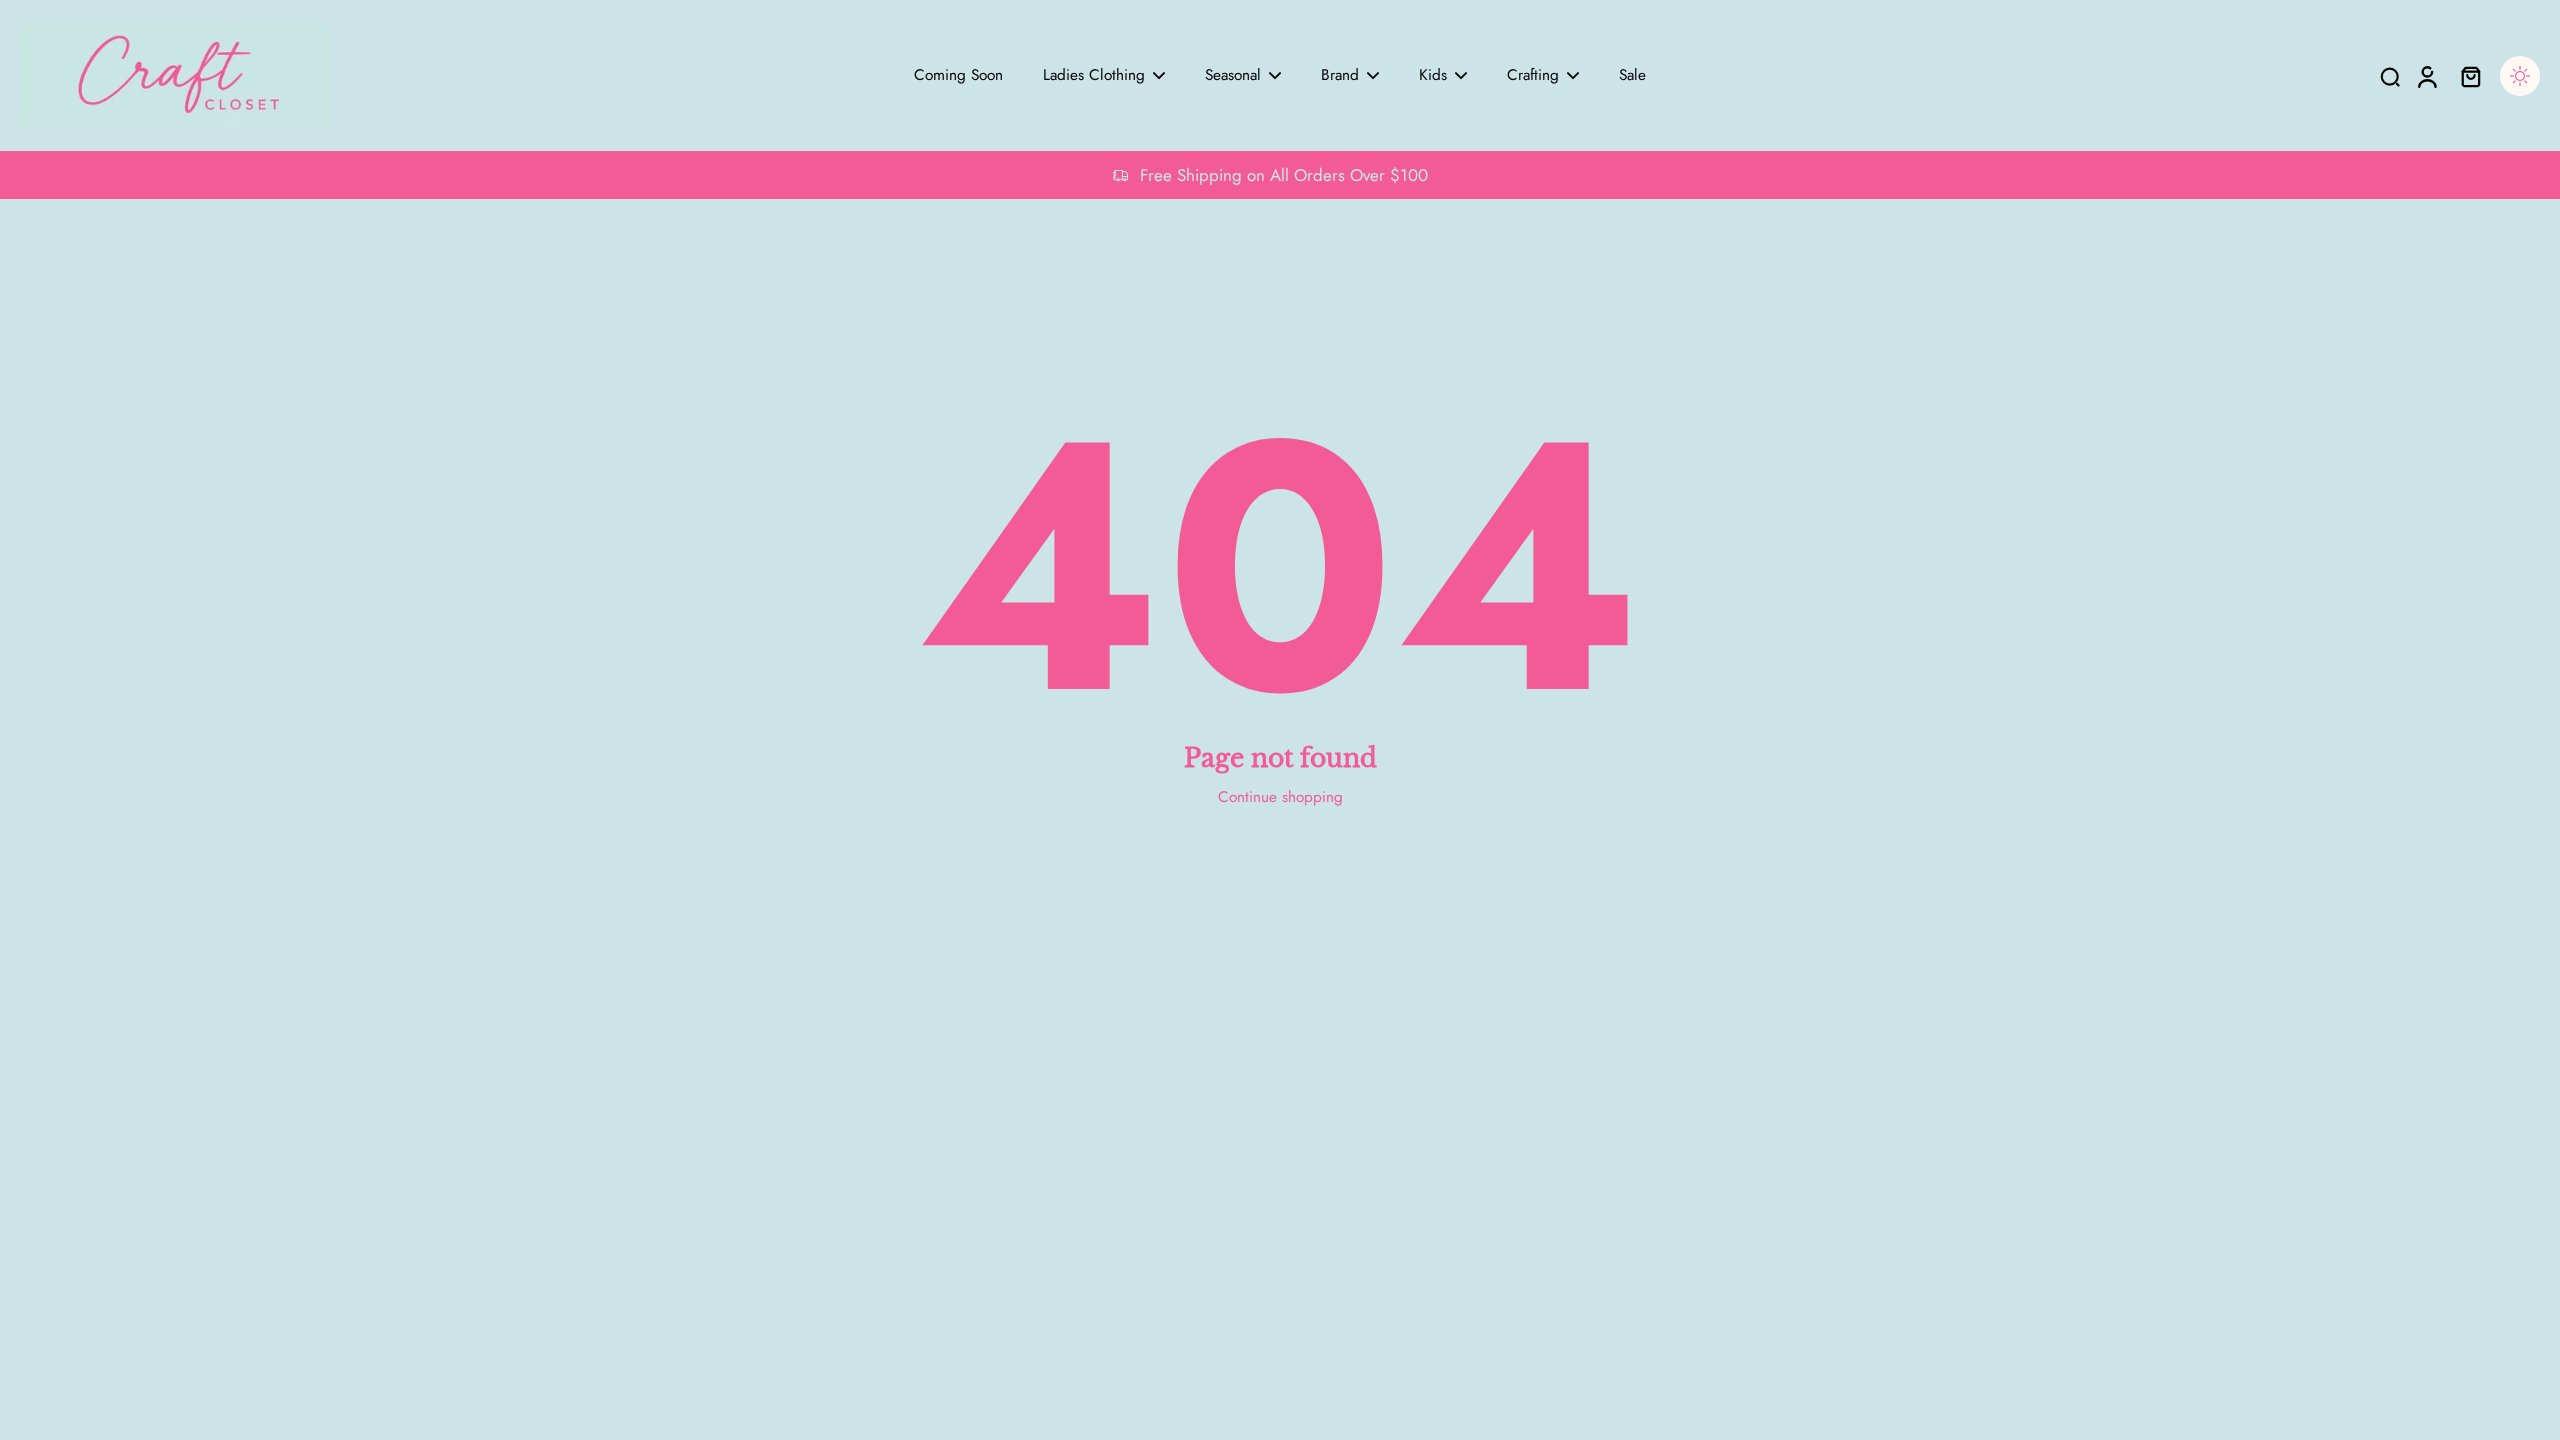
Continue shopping (1280, 797)
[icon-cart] (2470, 76)
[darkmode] (2520, 76)
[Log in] (2426, 75)
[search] (2390, 76)
